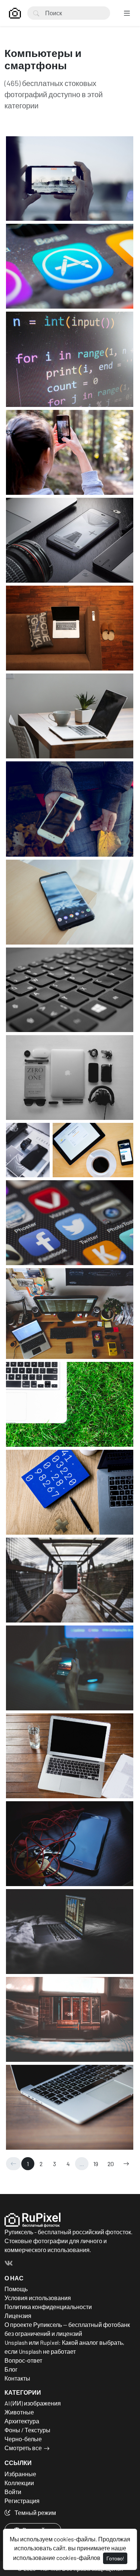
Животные (19, 2412)
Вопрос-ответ (23, 2360)
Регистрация (22, 2501)
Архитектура (22, 2421)
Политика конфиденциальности (48, 2307)
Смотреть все (23, 2448)
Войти (13, 2492)
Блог (11, 2369)
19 (96, 2164)
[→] (126, 2164)
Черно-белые (23, 2439)
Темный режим (35, 2513)
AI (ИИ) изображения (33, 2403)
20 (111, 2164)
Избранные (20, 2474)
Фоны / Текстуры (27, 2430)
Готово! (115, 2558)
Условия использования (38, 2298)
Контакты (17, 2378)
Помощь (16, 2289)
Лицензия (18, 2316)
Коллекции (19, 2483)
